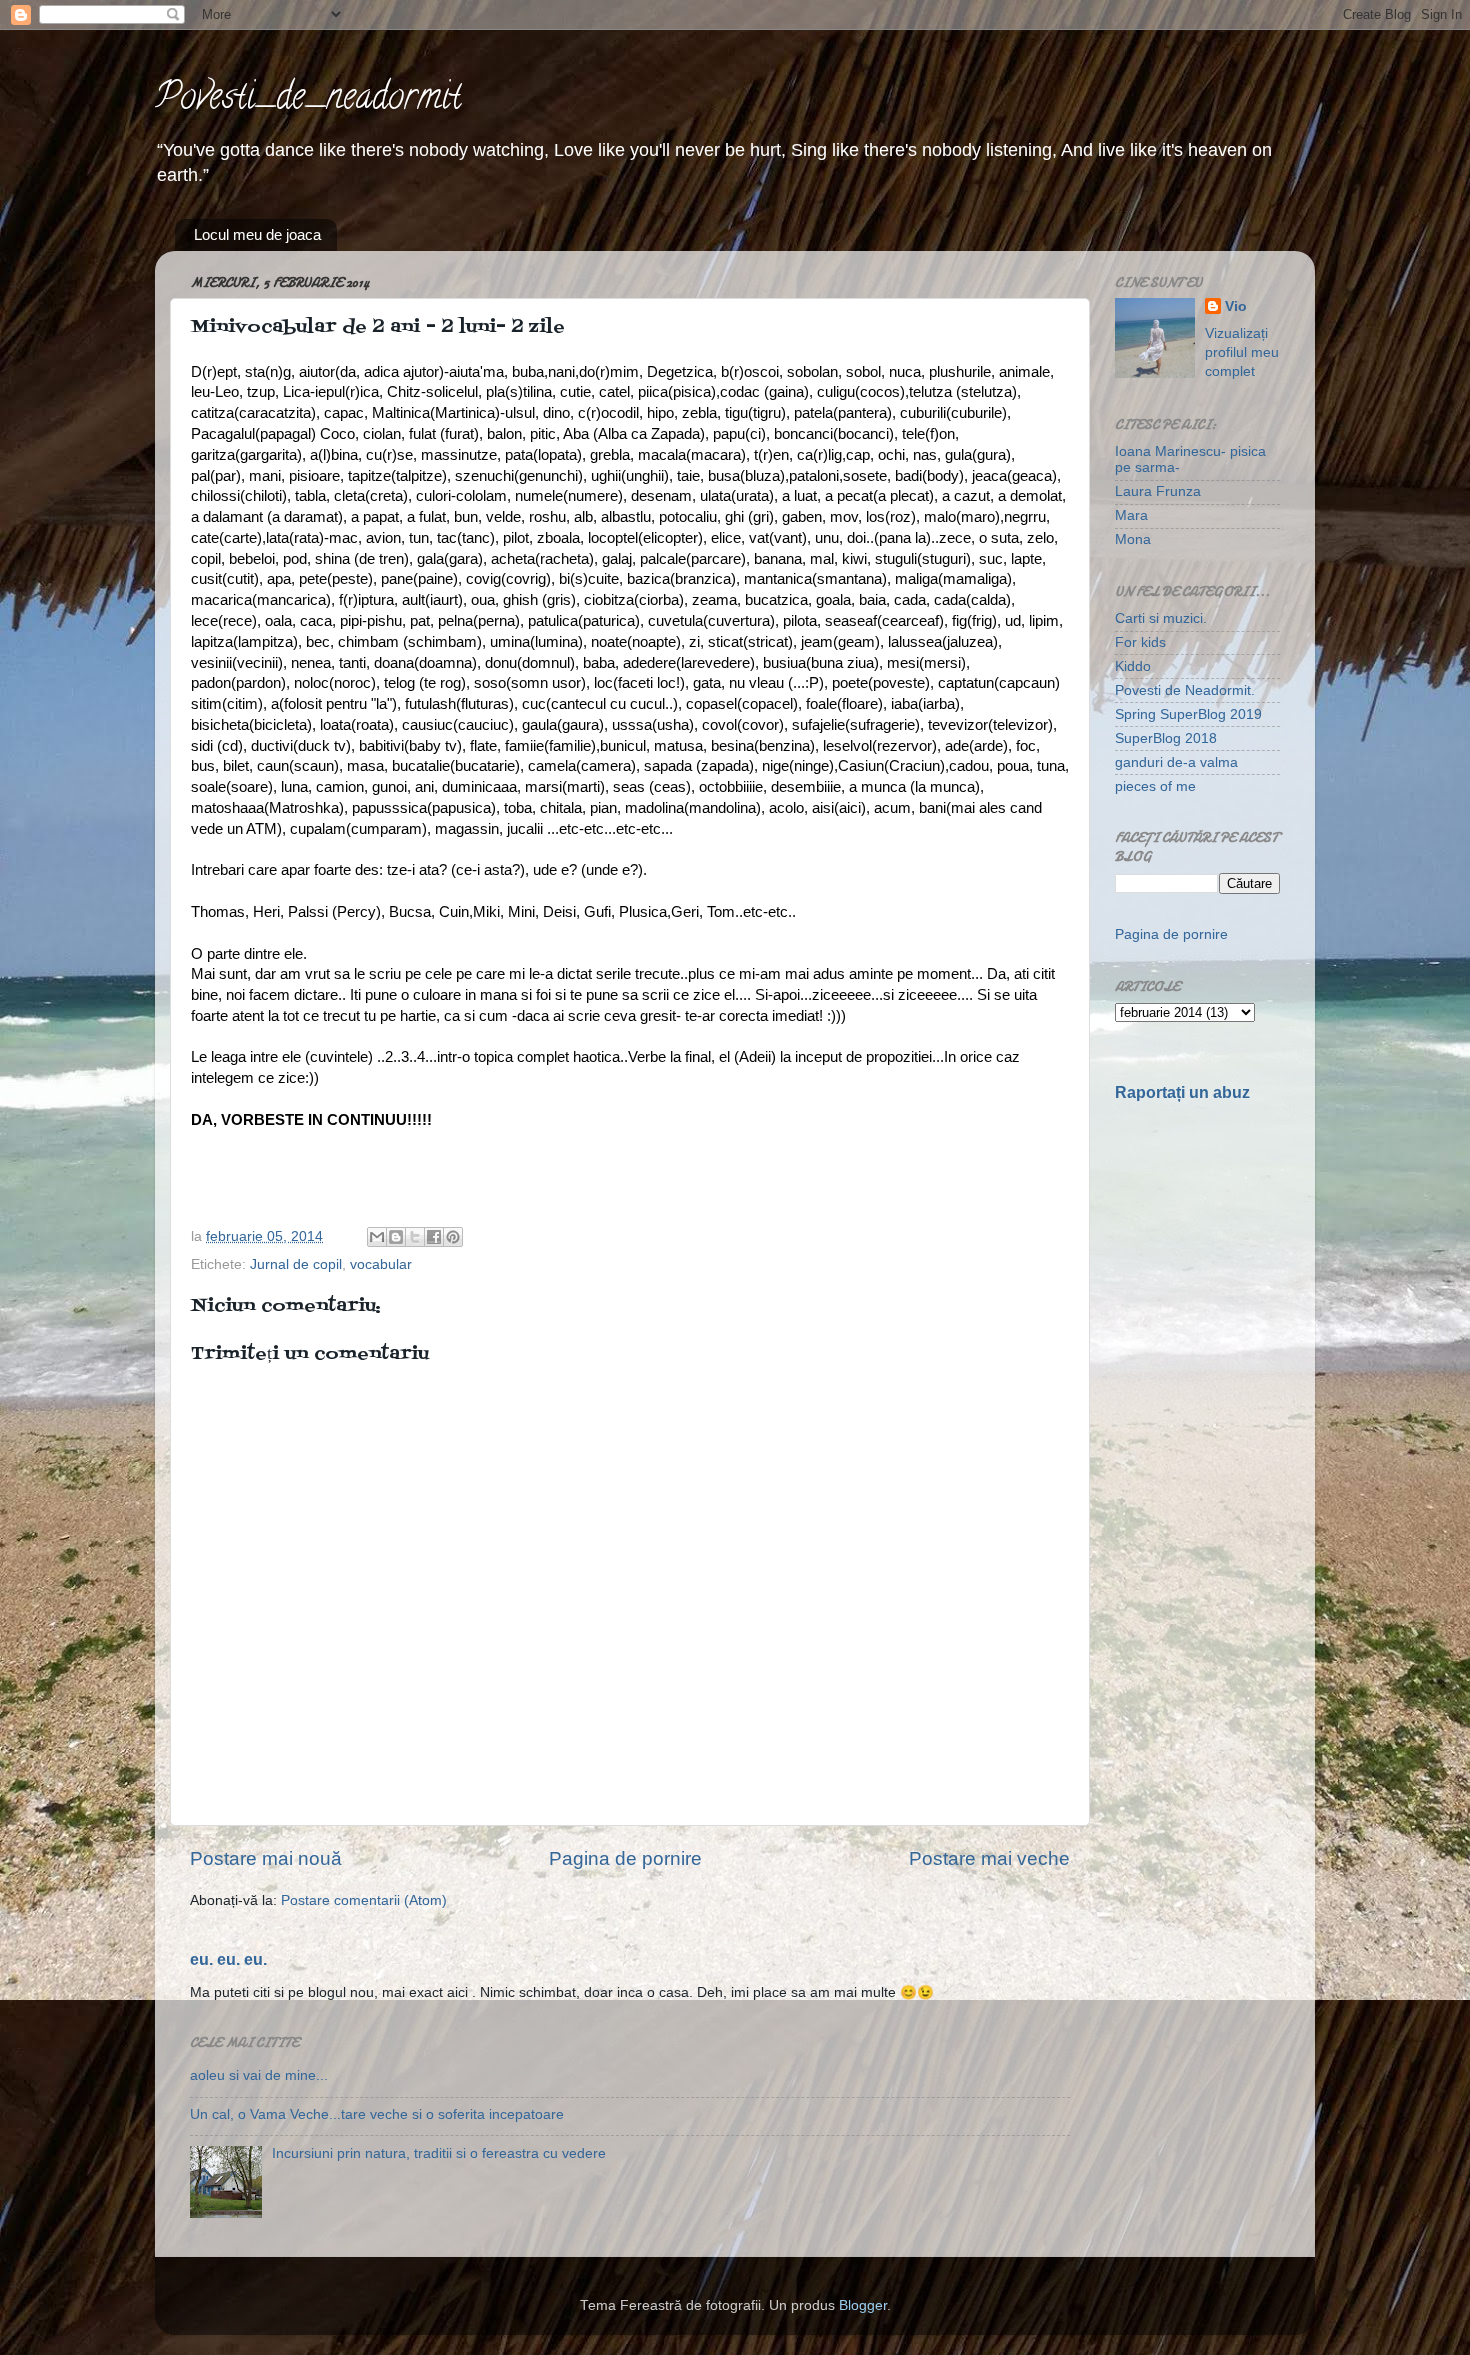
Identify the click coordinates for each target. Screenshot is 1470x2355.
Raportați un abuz (1182, 1092)
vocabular (381, 1264)
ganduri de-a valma (1176, 762)
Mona (1133, 539)
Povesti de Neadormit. (1185, 690)
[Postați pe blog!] (396, 1237)
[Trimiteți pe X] (415, 1237)
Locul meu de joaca (257, 234)
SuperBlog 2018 (1166, 738)
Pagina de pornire (625, 1858)
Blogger (863, 2305)
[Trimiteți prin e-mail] (377, 1237)
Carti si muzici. (1161, 618)
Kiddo (1133, 666)
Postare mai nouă (266, 1858)
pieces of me (1155, 786)
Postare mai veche (989, 1858)
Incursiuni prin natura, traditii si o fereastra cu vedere (439, 2153)
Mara (1131, 515)
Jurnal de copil (296, 1264)
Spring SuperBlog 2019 (1188, 714)
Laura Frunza (1158, 491)
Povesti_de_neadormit (308, 100)
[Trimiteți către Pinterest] (453, 1237)
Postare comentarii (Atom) (364, 1900)
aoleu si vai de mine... (259, 2075)
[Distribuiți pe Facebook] (434, 1237)
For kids (1140, 642)
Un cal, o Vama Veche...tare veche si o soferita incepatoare (377, 2114)
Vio (1236, 306)
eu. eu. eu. (228, 1959)
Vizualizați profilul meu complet (1242, 352)
